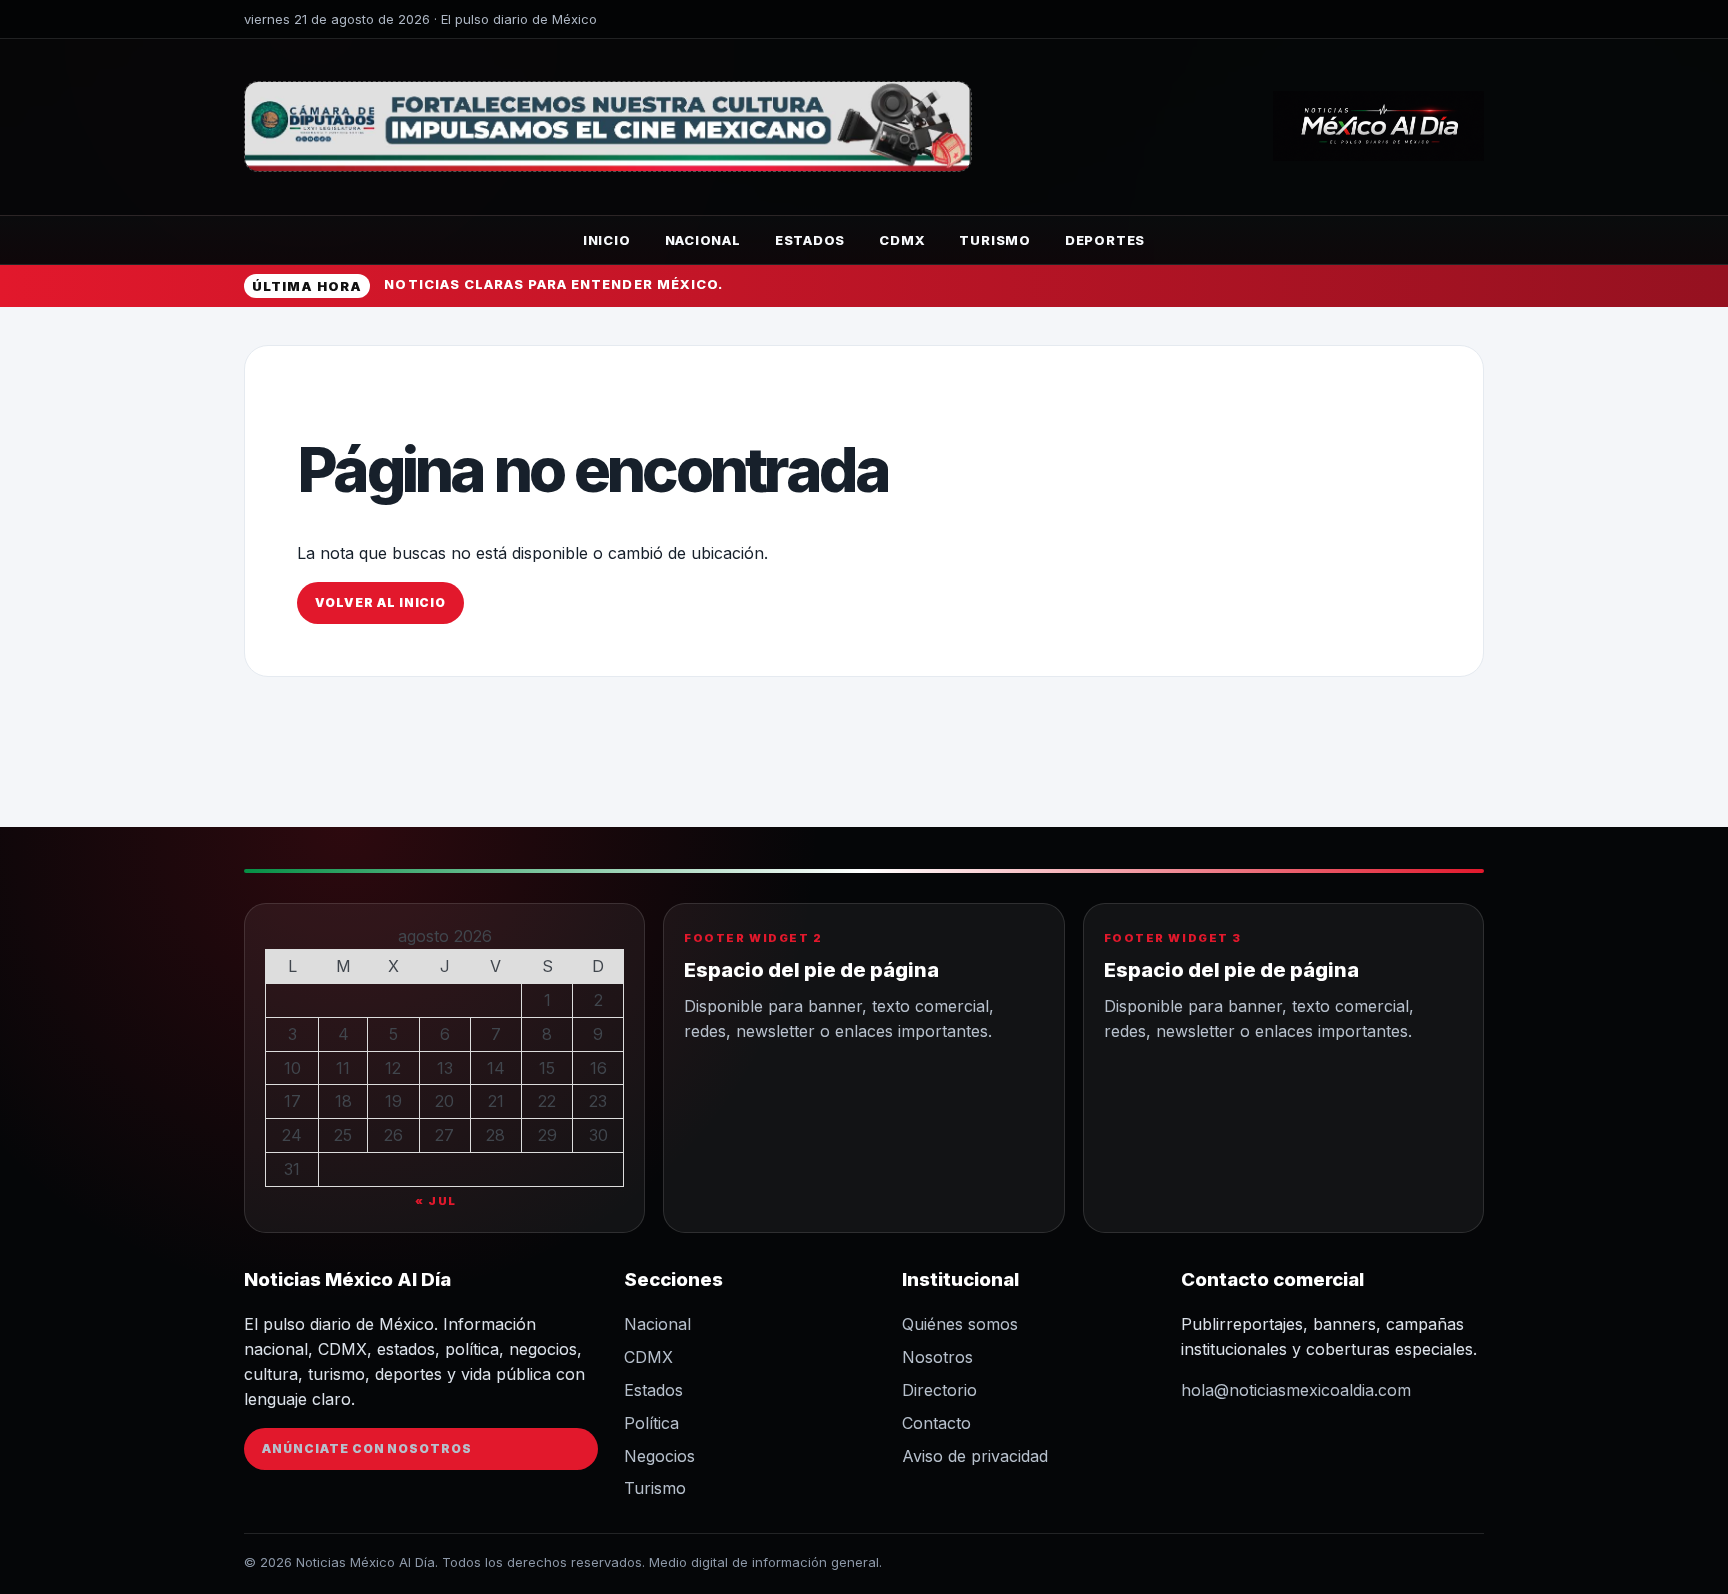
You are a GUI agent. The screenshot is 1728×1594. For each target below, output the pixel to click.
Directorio (939, 1390)
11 (343, 1068)
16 (598, 1068)
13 (445, 1068)
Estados (810, 240)
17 (292, 1101)
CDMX (902, 240)
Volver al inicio (380, 602)
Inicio (607, 240)
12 (393, 1068)
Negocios (659, 1456)
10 (292, 1068)
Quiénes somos (960, 1324)
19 (393, 1101)
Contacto (936, 1423)
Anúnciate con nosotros (367, 1448)
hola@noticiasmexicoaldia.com (1296, 1390)
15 (547, 1068)
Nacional (703, 240)
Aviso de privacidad (975, 1456)
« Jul (436, 1201)
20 (444, 1101)
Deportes (1105, 240)
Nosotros (937, 1357)
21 (496, 1101)
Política (651, 1423)
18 (343, 1101)
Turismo (994, 240)
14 (496, 1068)
